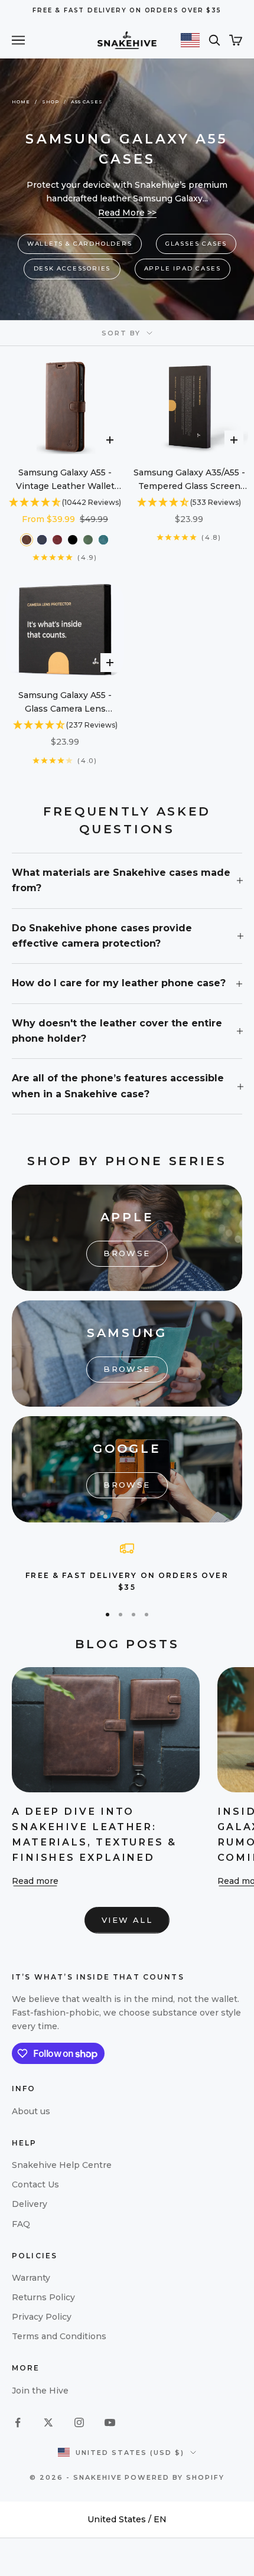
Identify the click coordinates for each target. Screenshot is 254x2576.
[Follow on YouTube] (110, 2422)
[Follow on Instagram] (79, 2422)
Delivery (30, 2204)
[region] (127, 1568)
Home (21, 102)
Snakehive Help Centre (62, 2165)
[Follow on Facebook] (18, 2422)
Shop (51, 102)
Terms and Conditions (59, 2336)
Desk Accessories (72, 268)
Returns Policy (43, 2297)
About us (31, 2111)
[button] (65, 503)
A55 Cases (87, 102)
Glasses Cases (196, 244)
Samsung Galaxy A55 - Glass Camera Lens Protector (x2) (65, 703)
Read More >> (127, 213)
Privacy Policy (42, 2317)
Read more (35, 1881)
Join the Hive (40, 2391)
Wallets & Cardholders (80, 244)
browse (127, 1253)
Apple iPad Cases (183, 268)
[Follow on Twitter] (48, 2422)
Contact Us (35, 2184)
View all (127, 1920)
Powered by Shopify (175, 2477)
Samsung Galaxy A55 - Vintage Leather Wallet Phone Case (65, 480)
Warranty (31, 2278)
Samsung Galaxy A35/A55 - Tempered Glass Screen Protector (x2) (189, 480)
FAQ (21, 2224)
